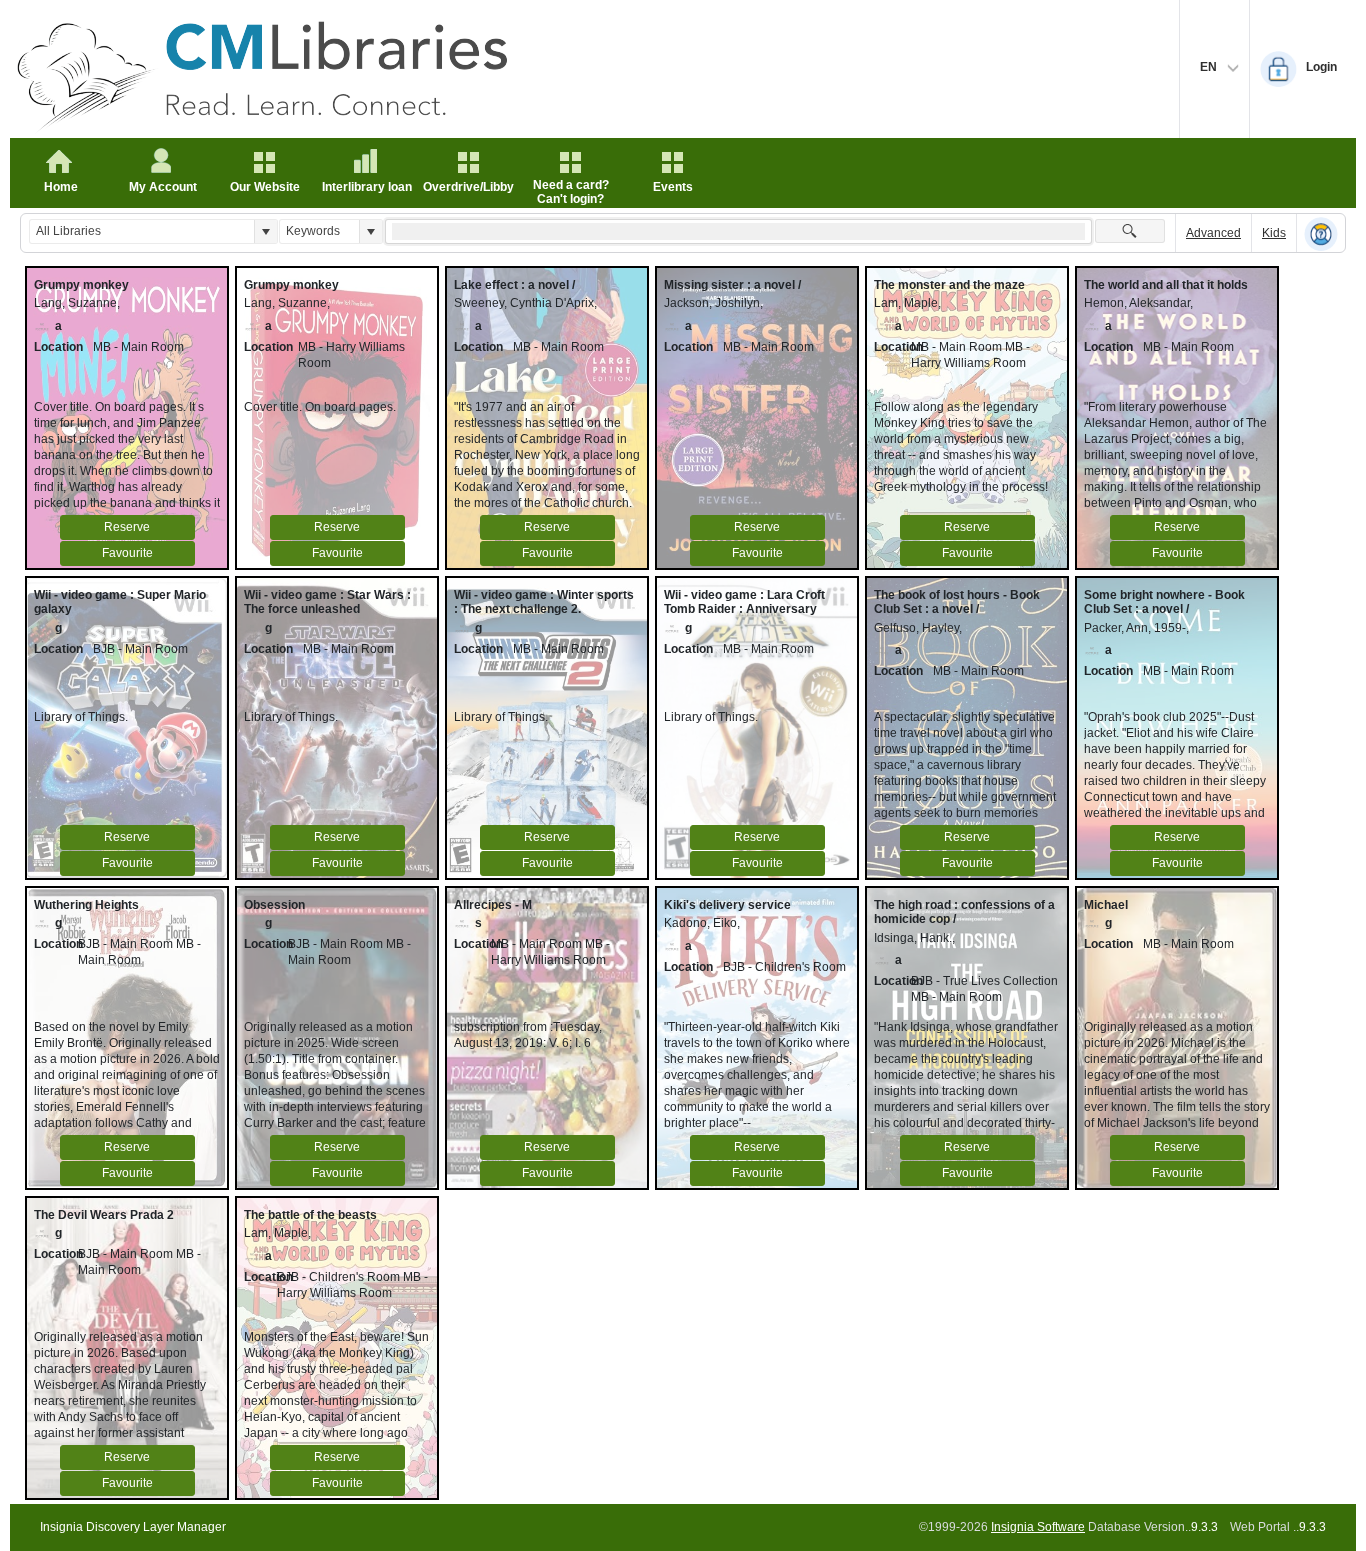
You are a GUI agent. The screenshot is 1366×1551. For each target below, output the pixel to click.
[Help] (1321, 234)
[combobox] (142, 231)
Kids (1274, 233)
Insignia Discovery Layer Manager (133, 1527)
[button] (265, 231)
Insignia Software (1038, 1527)
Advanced (1213, 233)
